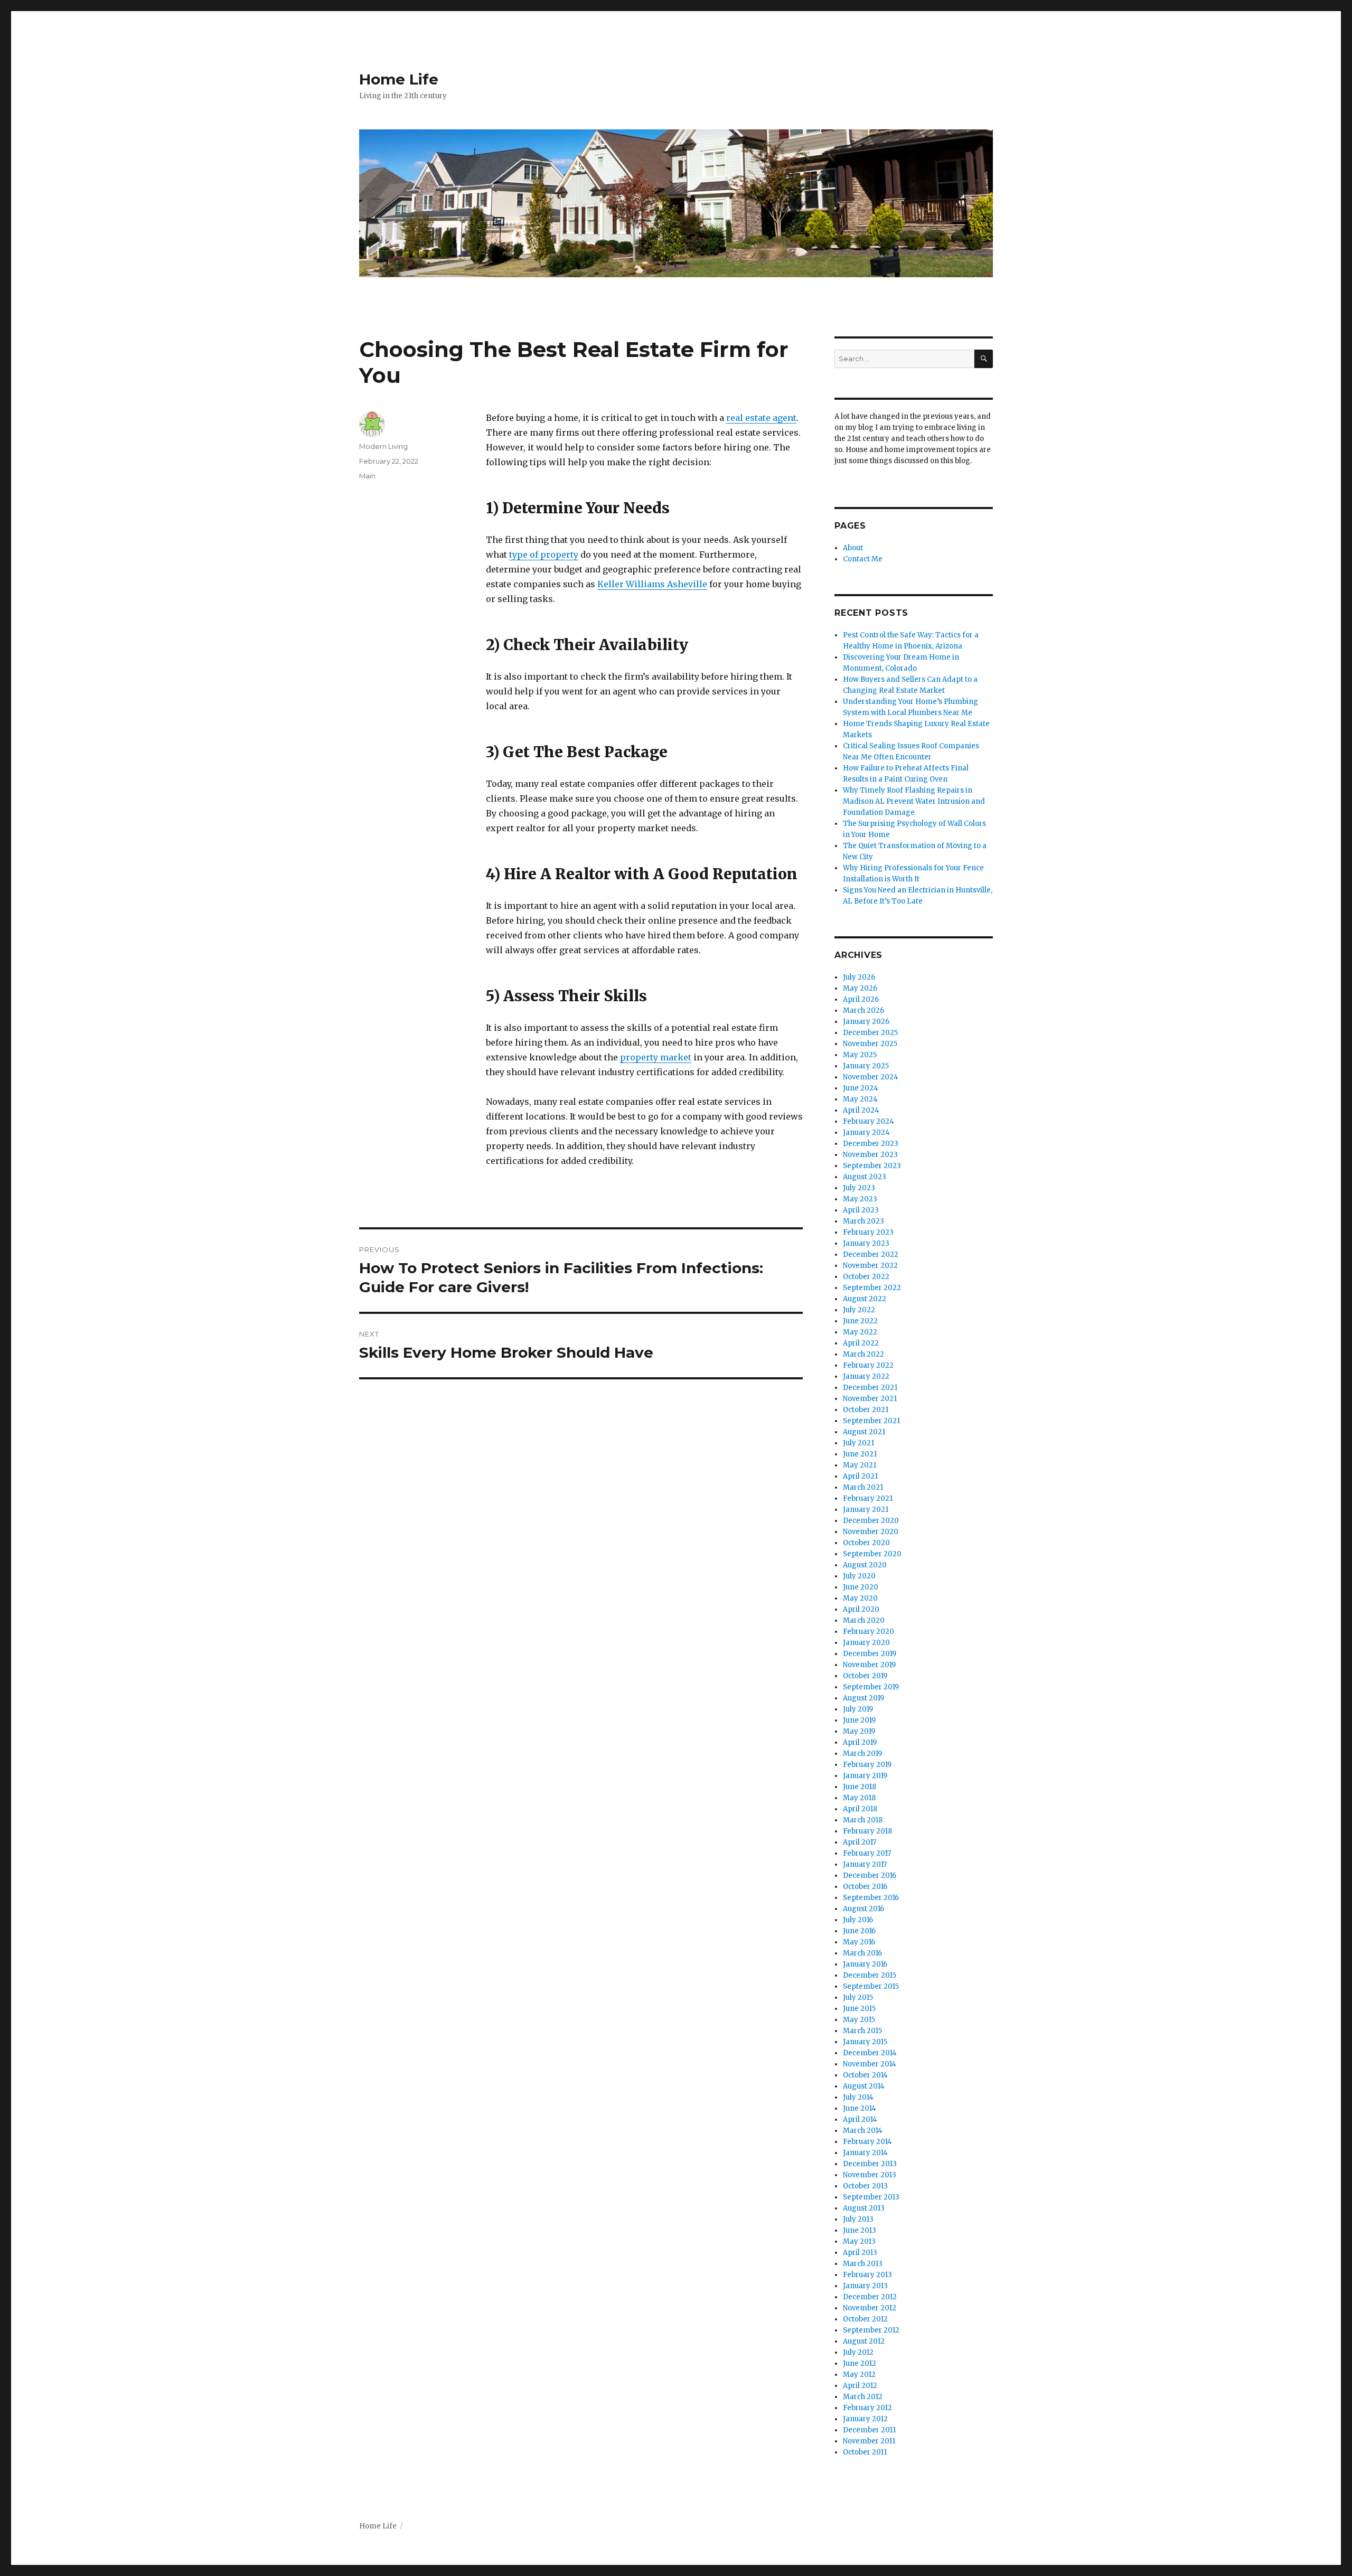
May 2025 (860, 1055)
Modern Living (383, 446)
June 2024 (861, 1088)
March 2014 (863, 2131)
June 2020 (861, 1587)
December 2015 (870, 1975)
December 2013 (870, 2164)
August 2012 (864, 2341)
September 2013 (871, 2197)
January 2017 (865, 1864)
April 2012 (860, 2386)
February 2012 (867, 2408)
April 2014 (860, 2119)
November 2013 (870, 2175)
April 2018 (860, 1809)
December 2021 (870, 1388)
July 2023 (859, 1188)
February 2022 (868, 1365)
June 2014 (860, 2108)
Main (367, 476)
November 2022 (870, 1266)
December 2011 (869, 2430)
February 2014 (867, 2142)
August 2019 (863, 1698)
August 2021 (864, 1432)
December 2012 (870, 2297)
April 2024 (861, 1110)
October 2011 (865, 2452)
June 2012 (860, 2363)
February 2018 (867, 1831)
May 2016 (859, 1942)
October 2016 (865, 1887)
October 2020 (866, 1543)
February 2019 (867, 1765)
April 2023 (861, 1210)
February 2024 (869, 1121)
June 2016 (859, 1931)
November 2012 (870, 2308)
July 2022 (859, 1310)
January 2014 (865, 2153)
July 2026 (859, 977)
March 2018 (863, 1820)
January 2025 (866, 1066)
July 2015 (858, 1997)
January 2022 (866, 1376)
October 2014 (865, 2075)
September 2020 (872, 1554)
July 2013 (858, 2219)
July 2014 (858, 2097)
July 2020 (859, 1576)
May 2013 (859, 2241)
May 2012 (859, 2375)
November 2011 (869, 2441)
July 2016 (858, 1920)
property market (656, 1057)
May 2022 (860, 1332)
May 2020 (860, 1598)
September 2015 (871, 1986)
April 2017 (860, 1842)
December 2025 (870, 1033)
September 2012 (871, 2330)
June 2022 (860, 1321)
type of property (544, 554)
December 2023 (871, 1144)
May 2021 (860, 1465)
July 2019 (858, 1709)
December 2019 (870, 1654)
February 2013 (867, 2275)
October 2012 (865, 2319)
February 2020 (869, 1632)
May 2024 (860, 1099)
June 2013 (860, 2230)
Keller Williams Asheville (652, 584)
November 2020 (871, 1532)
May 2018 (859, 1798)
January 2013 (865, 2286)
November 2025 (870, 1044)
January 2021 (866, 1510)
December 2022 (871, 1254)
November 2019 (869, 1665)
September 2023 (872, 1166)
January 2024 (866, 1132)
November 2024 (871, 1077)
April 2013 (860, 2253)
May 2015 (859, 2020)
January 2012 (865, 2419)
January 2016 (865, 1964)
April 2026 (861, 999)
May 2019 (859, 1731)
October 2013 (865, 2186)
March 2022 (863, 1354)
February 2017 (867, 1853)
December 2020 (871, 1521)
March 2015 (862, 2031)
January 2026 (866, 1022)
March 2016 (862, 1953)
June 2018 (860, 1787)
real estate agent (761, 418)
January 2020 (866, 1643)
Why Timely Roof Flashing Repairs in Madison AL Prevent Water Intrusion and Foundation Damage (914, 801)
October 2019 (865, 1676)
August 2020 (865, 1565)
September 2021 (871, 1421)
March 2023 (863, 1221)
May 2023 (860, 1199)
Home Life (399, 79)
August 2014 (864, 2086)
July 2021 (858, 1443)
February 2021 (868, 1498)
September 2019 (871, 1687)
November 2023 (870, 1155)
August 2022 (865, 1299)
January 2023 (866, 1243)
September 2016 (871, 1898)
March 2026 (863, 1010)
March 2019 (862, 1754)
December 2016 (870, 1875)
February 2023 (868, 1232)
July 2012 (858, 2352)
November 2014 (870, 2064)
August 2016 (863, 1909)
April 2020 (861, 1609)
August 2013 (864, 2208)
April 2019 (860, 1742)
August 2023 (865, 1177)
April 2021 (860, 1476)
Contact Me (863, 559)
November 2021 (870, 1399)
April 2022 (861, 1343)
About (853, 548)
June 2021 (860, 1454)
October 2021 (866, 1410)
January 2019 (865, 1776)
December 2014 (870, 2053)
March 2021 (863, 1487)
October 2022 (866, 1277)
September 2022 (872, 1288)
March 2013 (863, 2264)
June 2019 (859, 1720)
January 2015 (865, 2042)
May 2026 (860, 988)
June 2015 (859, 2009)
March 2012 (863, 2397)
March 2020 (864, 1620)
